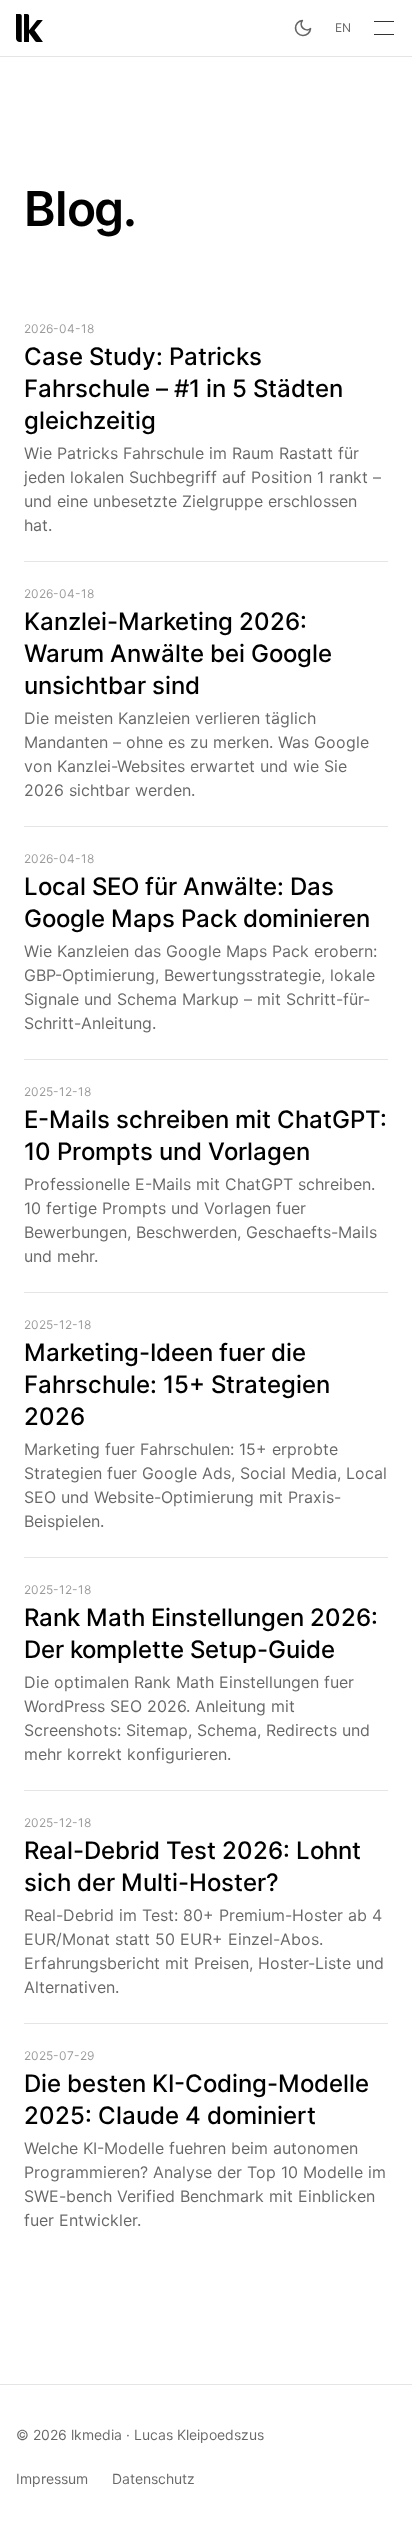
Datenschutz (153, 2478)
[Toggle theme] (303, 28)
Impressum (52, 2478)
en (343, 27)
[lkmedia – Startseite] (29, 28)
